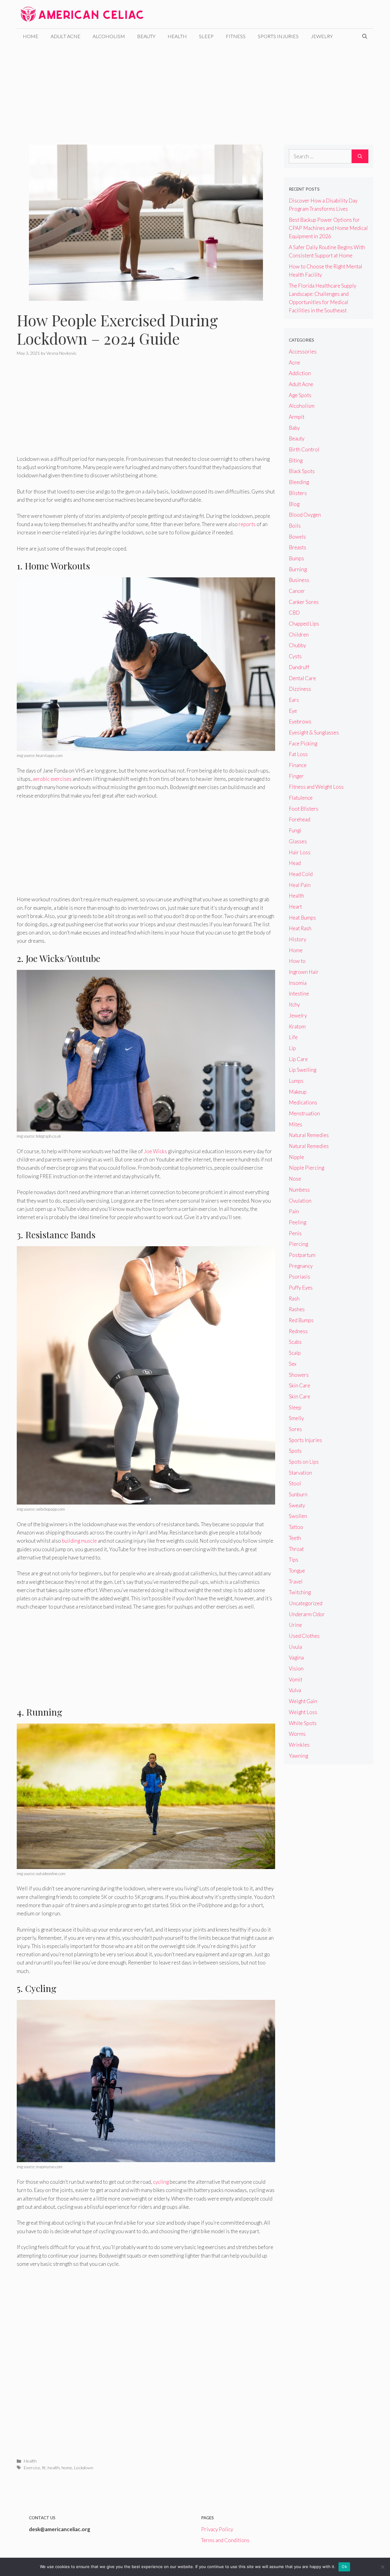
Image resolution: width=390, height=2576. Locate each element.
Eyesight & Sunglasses (314, 732)
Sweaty (297, 1505)
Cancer (297, 591)
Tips (294, 1560)
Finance (298, 765)
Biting (296, 460)
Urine (295, 1625)
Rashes (297, 1309)
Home (31, 36)
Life (293, 1037)
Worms (297, 1734)
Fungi (295, 830)
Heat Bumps (302, 918)
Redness (298, 1331)
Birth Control (304, 449)
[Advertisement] (195, 90)
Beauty (146, 36)
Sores (295, 1429)
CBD (294, 613)
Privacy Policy (217, 2529)
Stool (295, 1483)
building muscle (79, 1541)
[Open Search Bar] (365, 36)
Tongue (297, 1571)
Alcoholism (109, 36)
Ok (344, 2567)
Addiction (300, 373)
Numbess (299, 1190)
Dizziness (300, 689)
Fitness (236, 36)
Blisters (298, 493)
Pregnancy (301, 1266)
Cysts (295, 656)
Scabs (295, 1342)
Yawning (298, 1756)
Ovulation (300, 1201)
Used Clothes (304, 1636)
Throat (296, 1549)
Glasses (298, 841)
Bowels (297, 537)
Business (299, 580)
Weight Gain (303, 1701)
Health (177, 36)
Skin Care (300, 1385)
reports (247, 524)
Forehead (300, 819)
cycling (161, 2182)
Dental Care (302, 678)
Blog (294, 504)
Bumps (296, 558)
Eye (293, 711)
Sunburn (298, 1494)
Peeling (298, 1222)
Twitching (300, 1592)
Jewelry (322, 36)
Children (299, 635)
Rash (294, 1299)
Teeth (295, 1538)
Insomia (298, 983)
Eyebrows (300, 721)
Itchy (294, 1005)
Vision (296, 1668)
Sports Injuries (278, 36)
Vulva (295, 1690)
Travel (296, 1582)
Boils (295, 526)
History (298, 939)
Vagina (296, 1658)
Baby (294, 428)
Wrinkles (299, 1745)
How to (297, 961)
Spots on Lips (304, 1462)
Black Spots (302, 471)
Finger (296, 776)
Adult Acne (66, 36)
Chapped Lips (304, 624)
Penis (295, 1233)
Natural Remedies (309, 1135)
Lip (292, 1048)
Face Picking (303, 743)
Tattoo (296, 1527)
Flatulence (301, 798)
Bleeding (299, 482)
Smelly (296, 1418)
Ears (294, 700)
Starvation (300, 1473)
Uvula (295, 1647)
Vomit (296, 1679)
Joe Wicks (155, 1151)
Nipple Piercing (307, 1168)
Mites (296, 1124)
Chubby (297, 645)
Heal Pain (300, 885)
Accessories (303, 352)
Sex (293, 1364)
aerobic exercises (52, 779)
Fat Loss (298, 754)
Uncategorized (306, 1603)
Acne (294, 362)
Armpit (297, 417)
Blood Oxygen (305, 515)
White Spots (303, 1723)
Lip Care (298, 1059)
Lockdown (84, 2468)
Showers (299, 1375)
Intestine (299, 994)
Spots (295, 1451)
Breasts (298, 547)
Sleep (206, 36)
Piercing (298, 1244)
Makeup (298, 1092)
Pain (294, 1211)
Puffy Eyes (301, 1288)
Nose (295, 1179)
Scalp (295, 1353)
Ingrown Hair (304, 972)
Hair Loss (300, 852)
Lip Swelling (303, 1070)
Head (295, 863)
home (67, 2468)
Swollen (298, 1516)
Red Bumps (301, 1320)
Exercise (32, 2468)
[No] (382, 2567)
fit (44, 2468)
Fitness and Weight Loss (316, 787)
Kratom (297, 1026)
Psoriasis (300, 1277)
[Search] (360, 156)
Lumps (296, 1081)
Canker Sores (304, 602)
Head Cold (301, 874)
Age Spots (300, 395)
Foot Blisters (304, 809)
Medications (303, 1102)
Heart (295, 907)
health (54, 2468)
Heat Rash (300, 928)
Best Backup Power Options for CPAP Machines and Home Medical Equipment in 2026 (328, 228)
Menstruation (304, 1113)
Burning (298, 569)
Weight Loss (303, 1712)
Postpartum (302, 1255)
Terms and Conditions (225, 2540)
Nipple (296, 1157)
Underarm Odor (307, 1614)
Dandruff (299, 667)
